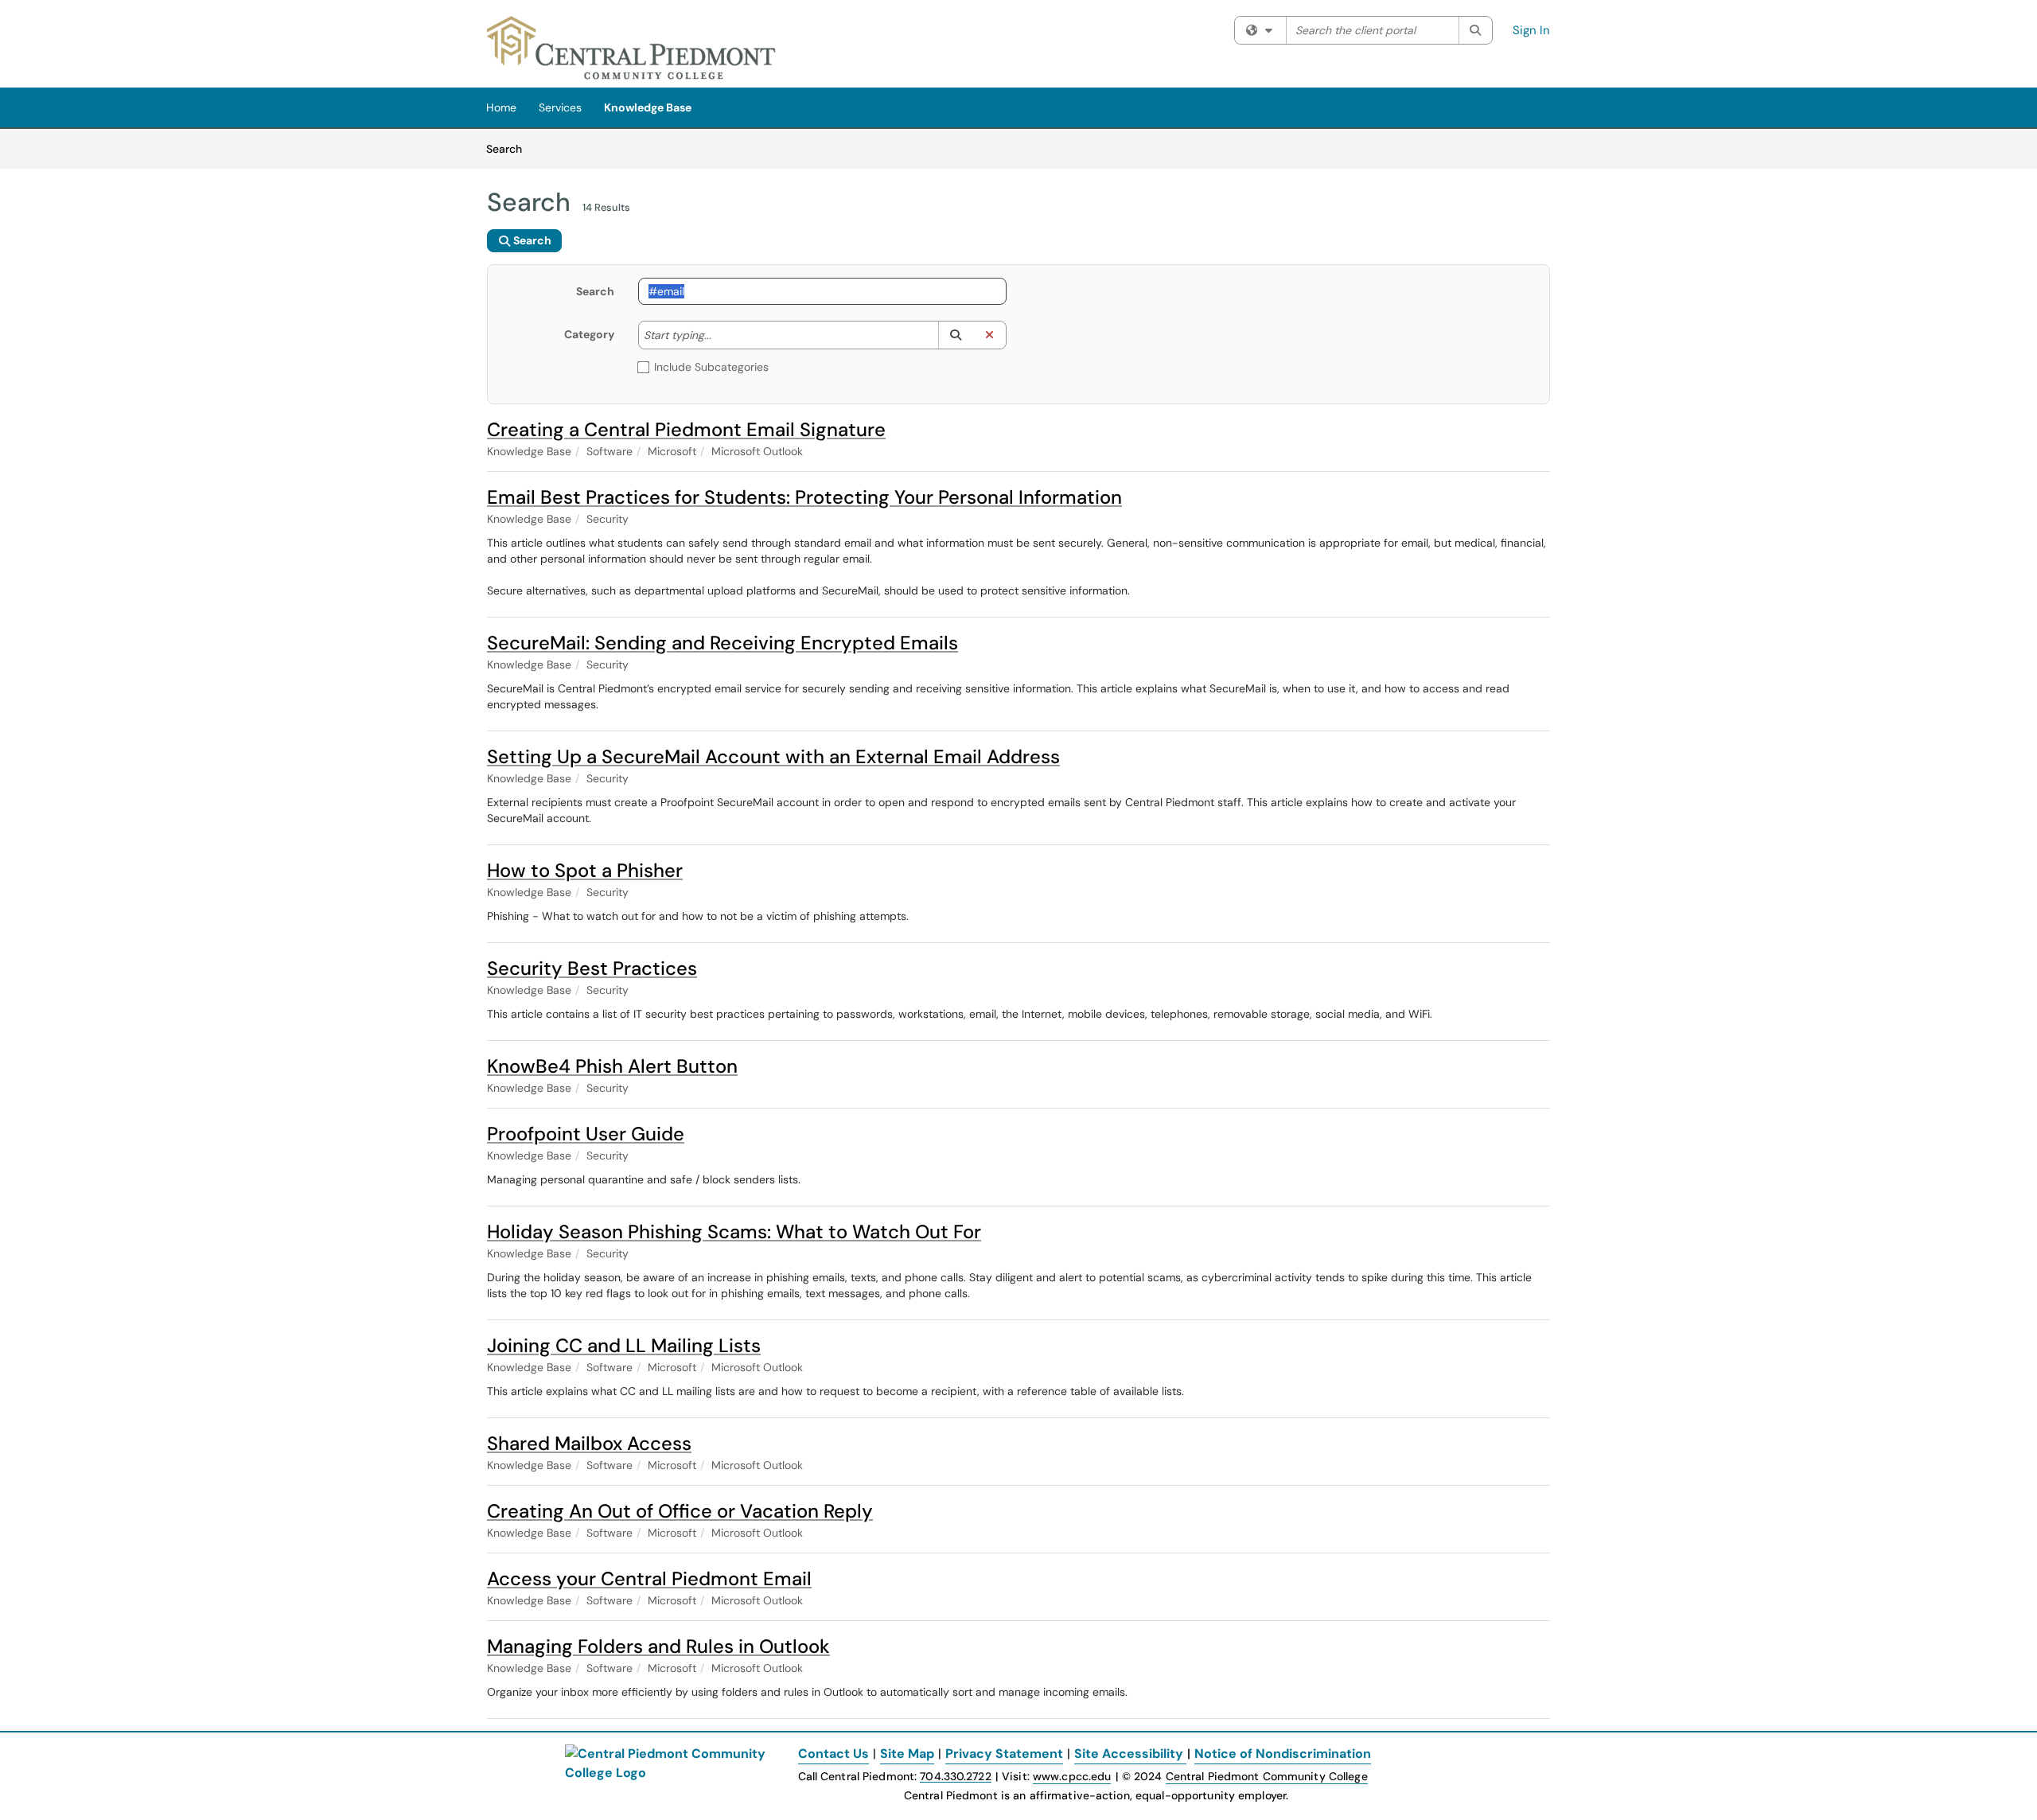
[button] (955, 335)
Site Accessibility (1129, 1754)
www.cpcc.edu (1072, 1776)
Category (589, 334)
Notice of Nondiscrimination (1283, 1754)
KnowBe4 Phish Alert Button (612, 1066)
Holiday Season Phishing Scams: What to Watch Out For (734, 1232)
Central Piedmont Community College (1267, 1776)
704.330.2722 (955, 1777)
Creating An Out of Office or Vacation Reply (680, 1511)
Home (501, 107)
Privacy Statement (1004, 1754)
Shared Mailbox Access (589, 1443)
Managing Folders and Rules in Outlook (658, 1646)
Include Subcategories (711, 367)
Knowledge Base (648, 107)
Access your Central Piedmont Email (649, 1578)
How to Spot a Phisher (585, 870)
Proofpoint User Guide (586, 1134)
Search (510, 148)
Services (560, 107)
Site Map (907, 1754)
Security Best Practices (592, 968)
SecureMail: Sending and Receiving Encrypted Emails (722, 643)
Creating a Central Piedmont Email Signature (686, 429)
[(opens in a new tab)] (632, 48)
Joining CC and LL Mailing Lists (624, 1345)
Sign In (1531, 30)
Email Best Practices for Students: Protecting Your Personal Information (804, 497)
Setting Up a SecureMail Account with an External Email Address (773, 756)
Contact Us (833, 1754)
